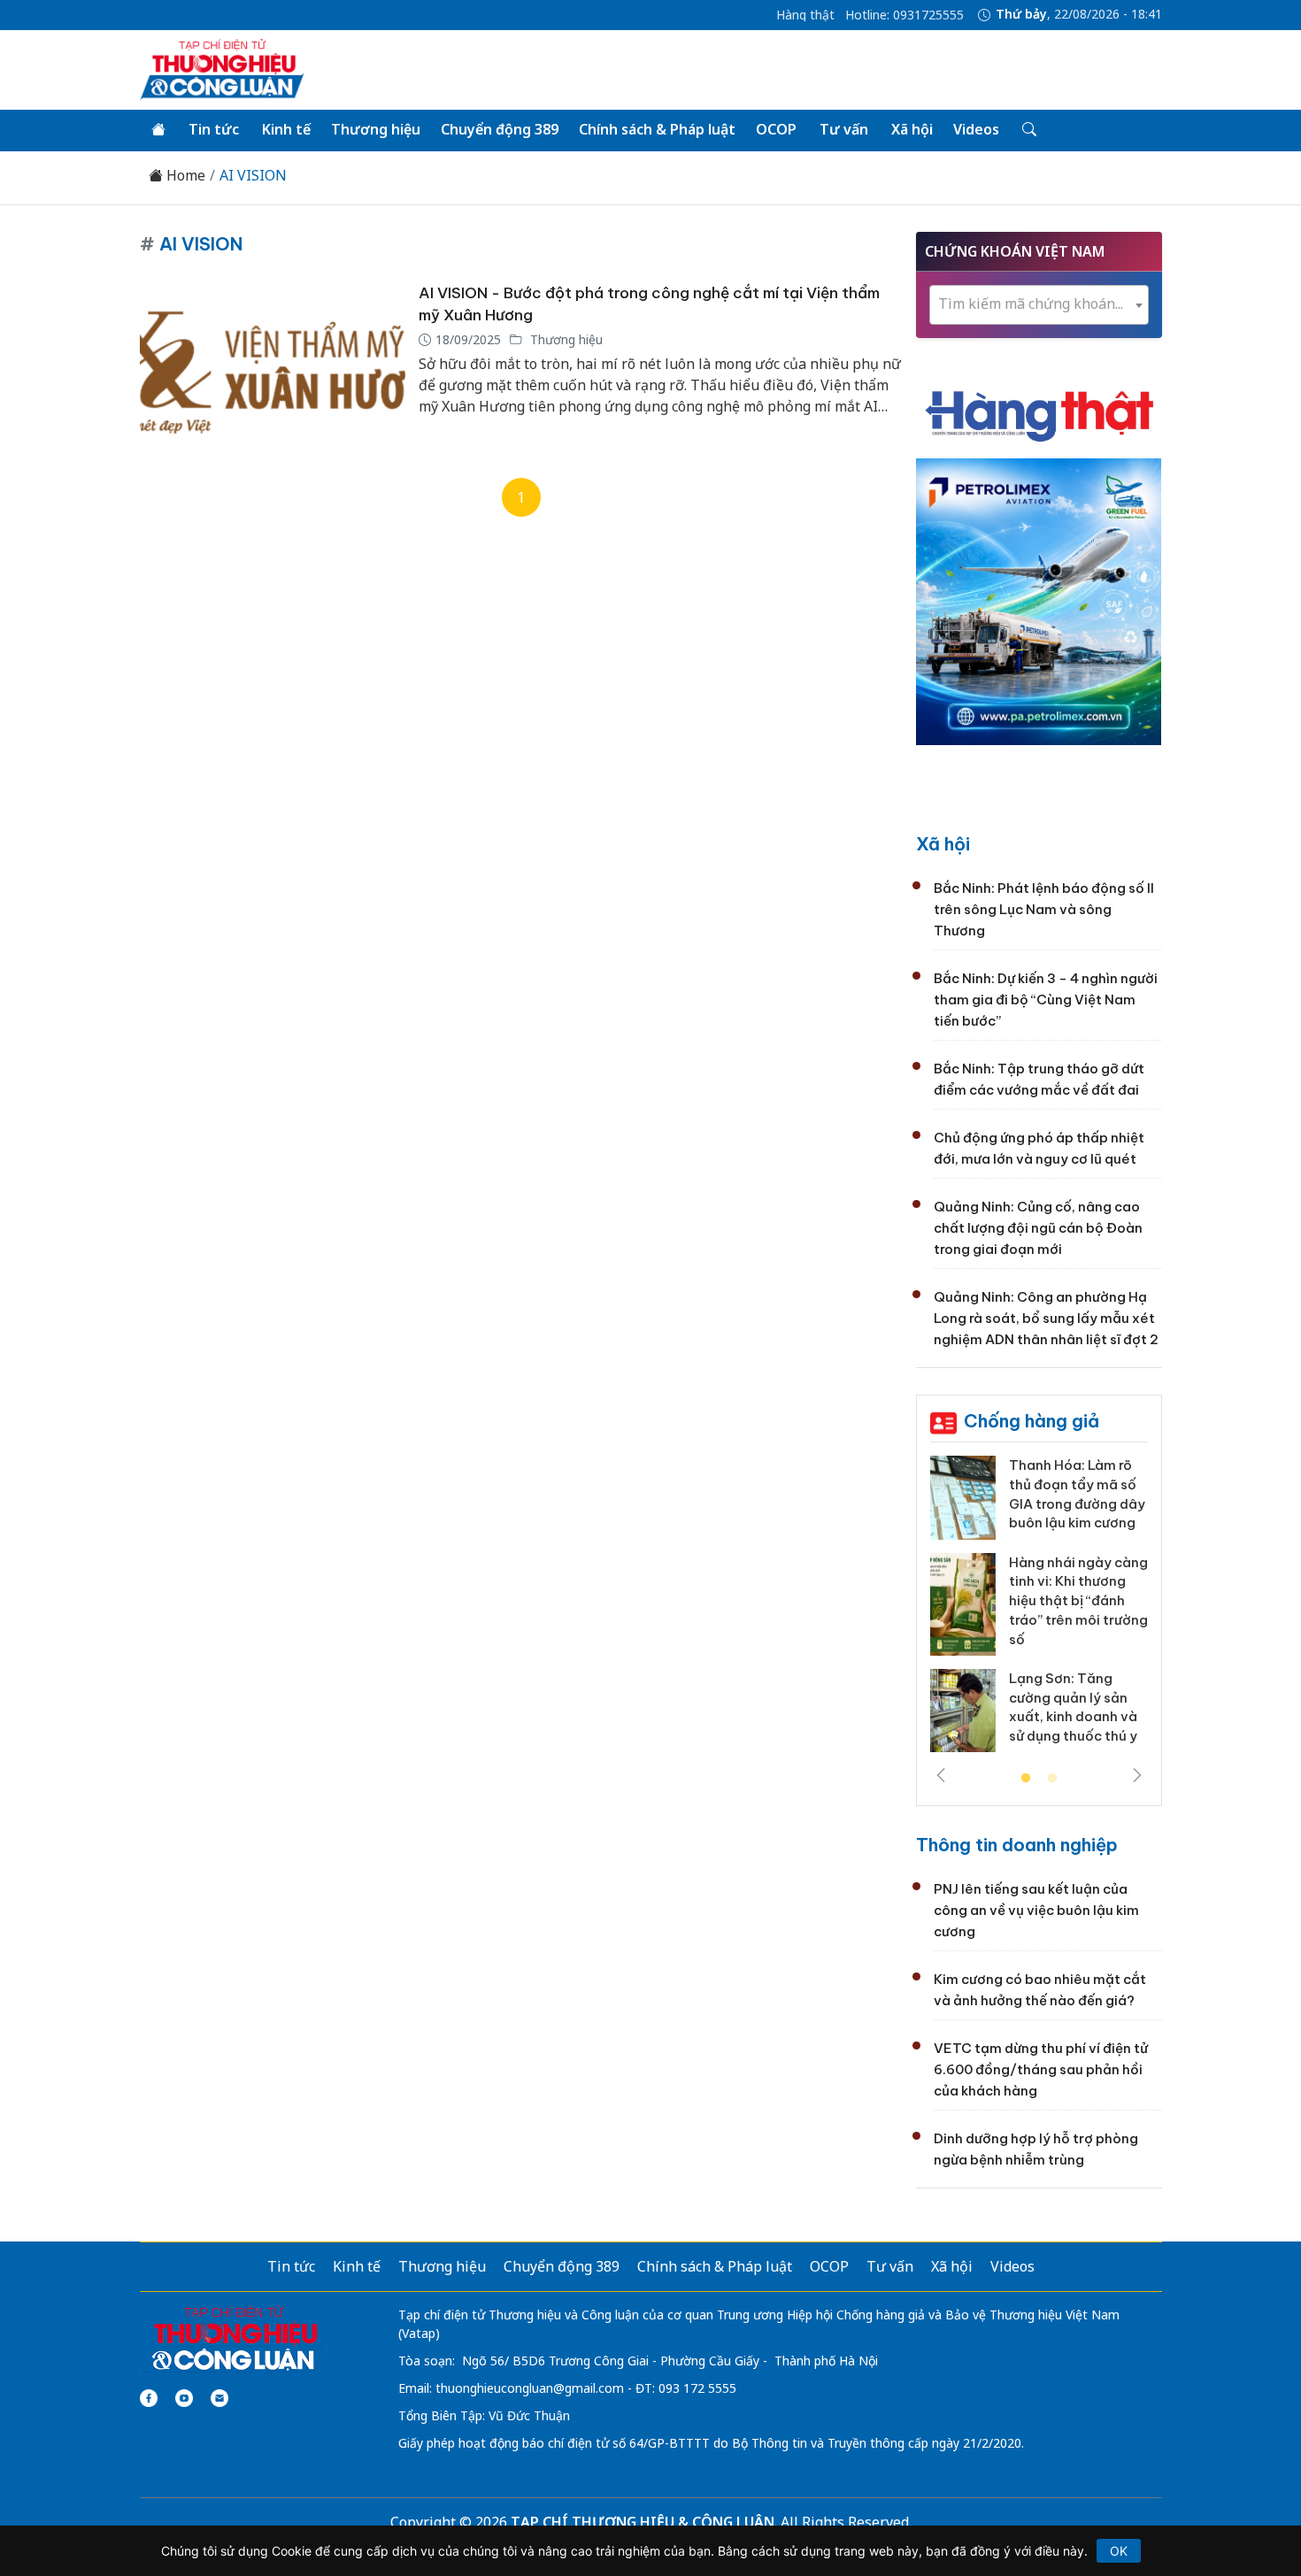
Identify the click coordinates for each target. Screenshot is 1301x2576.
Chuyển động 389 (500, 129)
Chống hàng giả (1032, 1421)
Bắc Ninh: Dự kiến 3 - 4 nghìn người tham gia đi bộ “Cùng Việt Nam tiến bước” (1046, 1000)
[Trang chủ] (158, 130)
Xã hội (912, 129)
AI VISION (253, 176)
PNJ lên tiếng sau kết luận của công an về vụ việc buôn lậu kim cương (1036, 1910)
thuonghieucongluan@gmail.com (530, 2388)
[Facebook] (149, 2398)
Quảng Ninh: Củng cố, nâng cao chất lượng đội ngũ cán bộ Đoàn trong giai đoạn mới (1038, 1228)
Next (1137, 1775)
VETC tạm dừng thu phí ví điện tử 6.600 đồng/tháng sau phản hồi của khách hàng (1041, 2069)
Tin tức (214, 129)
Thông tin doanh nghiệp (1017, 1845)
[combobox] (1039, 305)
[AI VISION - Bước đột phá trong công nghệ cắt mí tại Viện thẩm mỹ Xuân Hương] (273, 367)
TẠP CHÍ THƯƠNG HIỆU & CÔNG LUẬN (643, 2522)
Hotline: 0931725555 (905, 15)
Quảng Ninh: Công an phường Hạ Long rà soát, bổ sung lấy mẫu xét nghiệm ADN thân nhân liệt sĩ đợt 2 (1046, 1318)
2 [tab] (1052, 1779)
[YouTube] (184, 2398)
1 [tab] (1026, 1779)
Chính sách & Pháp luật (657, 129)
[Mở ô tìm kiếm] (1028, 130)
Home (184, 176)
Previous (941, 1775)
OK (1119, 2551)
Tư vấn (844, 129)
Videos (976, 129)
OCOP (776, 129)
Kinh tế (286, 129)
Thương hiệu (376, 129)
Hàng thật (805, 15)
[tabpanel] (1039, 1611)
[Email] (219, 2398)
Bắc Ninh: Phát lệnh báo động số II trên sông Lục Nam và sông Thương (1044, 909)
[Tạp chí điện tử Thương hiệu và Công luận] (234, 2340)
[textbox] (1039, 304)
